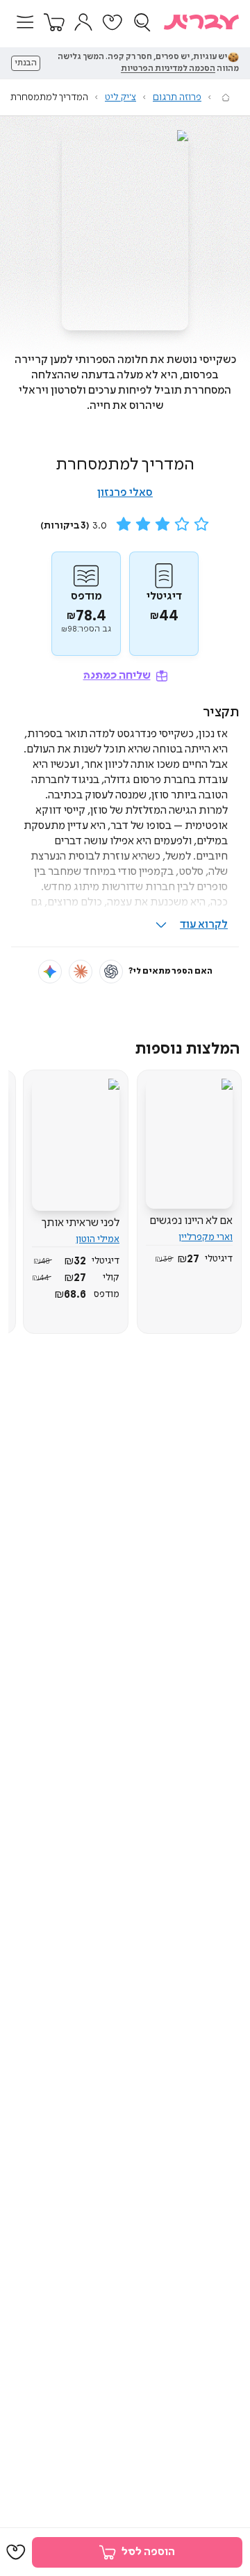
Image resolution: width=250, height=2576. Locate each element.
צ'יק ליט (120, 97)
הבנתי (26, 63)
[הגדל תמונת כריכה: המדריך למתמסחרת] (125, 230)
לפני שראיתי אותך (81, 1223)
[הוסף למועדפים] (16, 2552)
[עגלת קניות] (54, 22)
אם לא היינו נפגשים (191, 1221)
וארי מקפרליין (206, 1237)
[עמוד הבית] (226, 97)
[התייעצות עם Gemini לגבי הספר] (50, 972)
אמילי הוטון (98, 1239)
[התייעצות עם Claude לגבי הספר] (81, 972)
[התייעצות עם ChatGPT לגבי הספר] (111, 972)
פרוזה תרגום (177, 97)
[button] (25, 22)
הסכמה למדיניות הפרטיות (168, 69)
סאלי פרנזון (125, 493)
